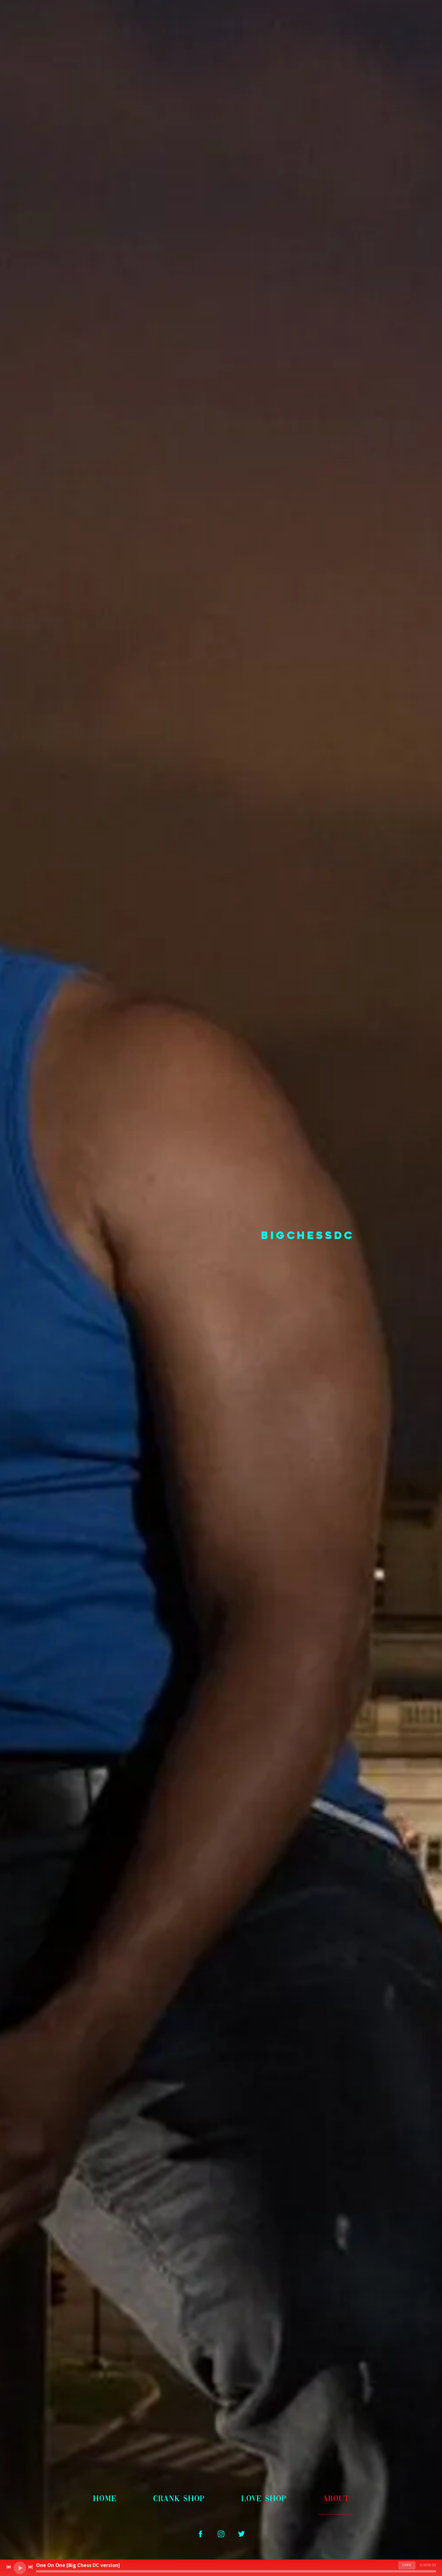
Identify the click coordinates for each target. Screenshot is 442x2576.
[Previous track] (9, 2567)
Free (407, 2565)
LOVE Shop (264, 2499)
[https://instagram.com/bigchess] (221, 2534)
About (336, 2499)
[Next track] (30, 2567)
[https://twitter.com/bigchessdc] (241, 2534)
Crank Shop (179, 2499)
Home (105, 2499)
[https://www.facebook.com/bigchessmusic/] (201, 2534)
